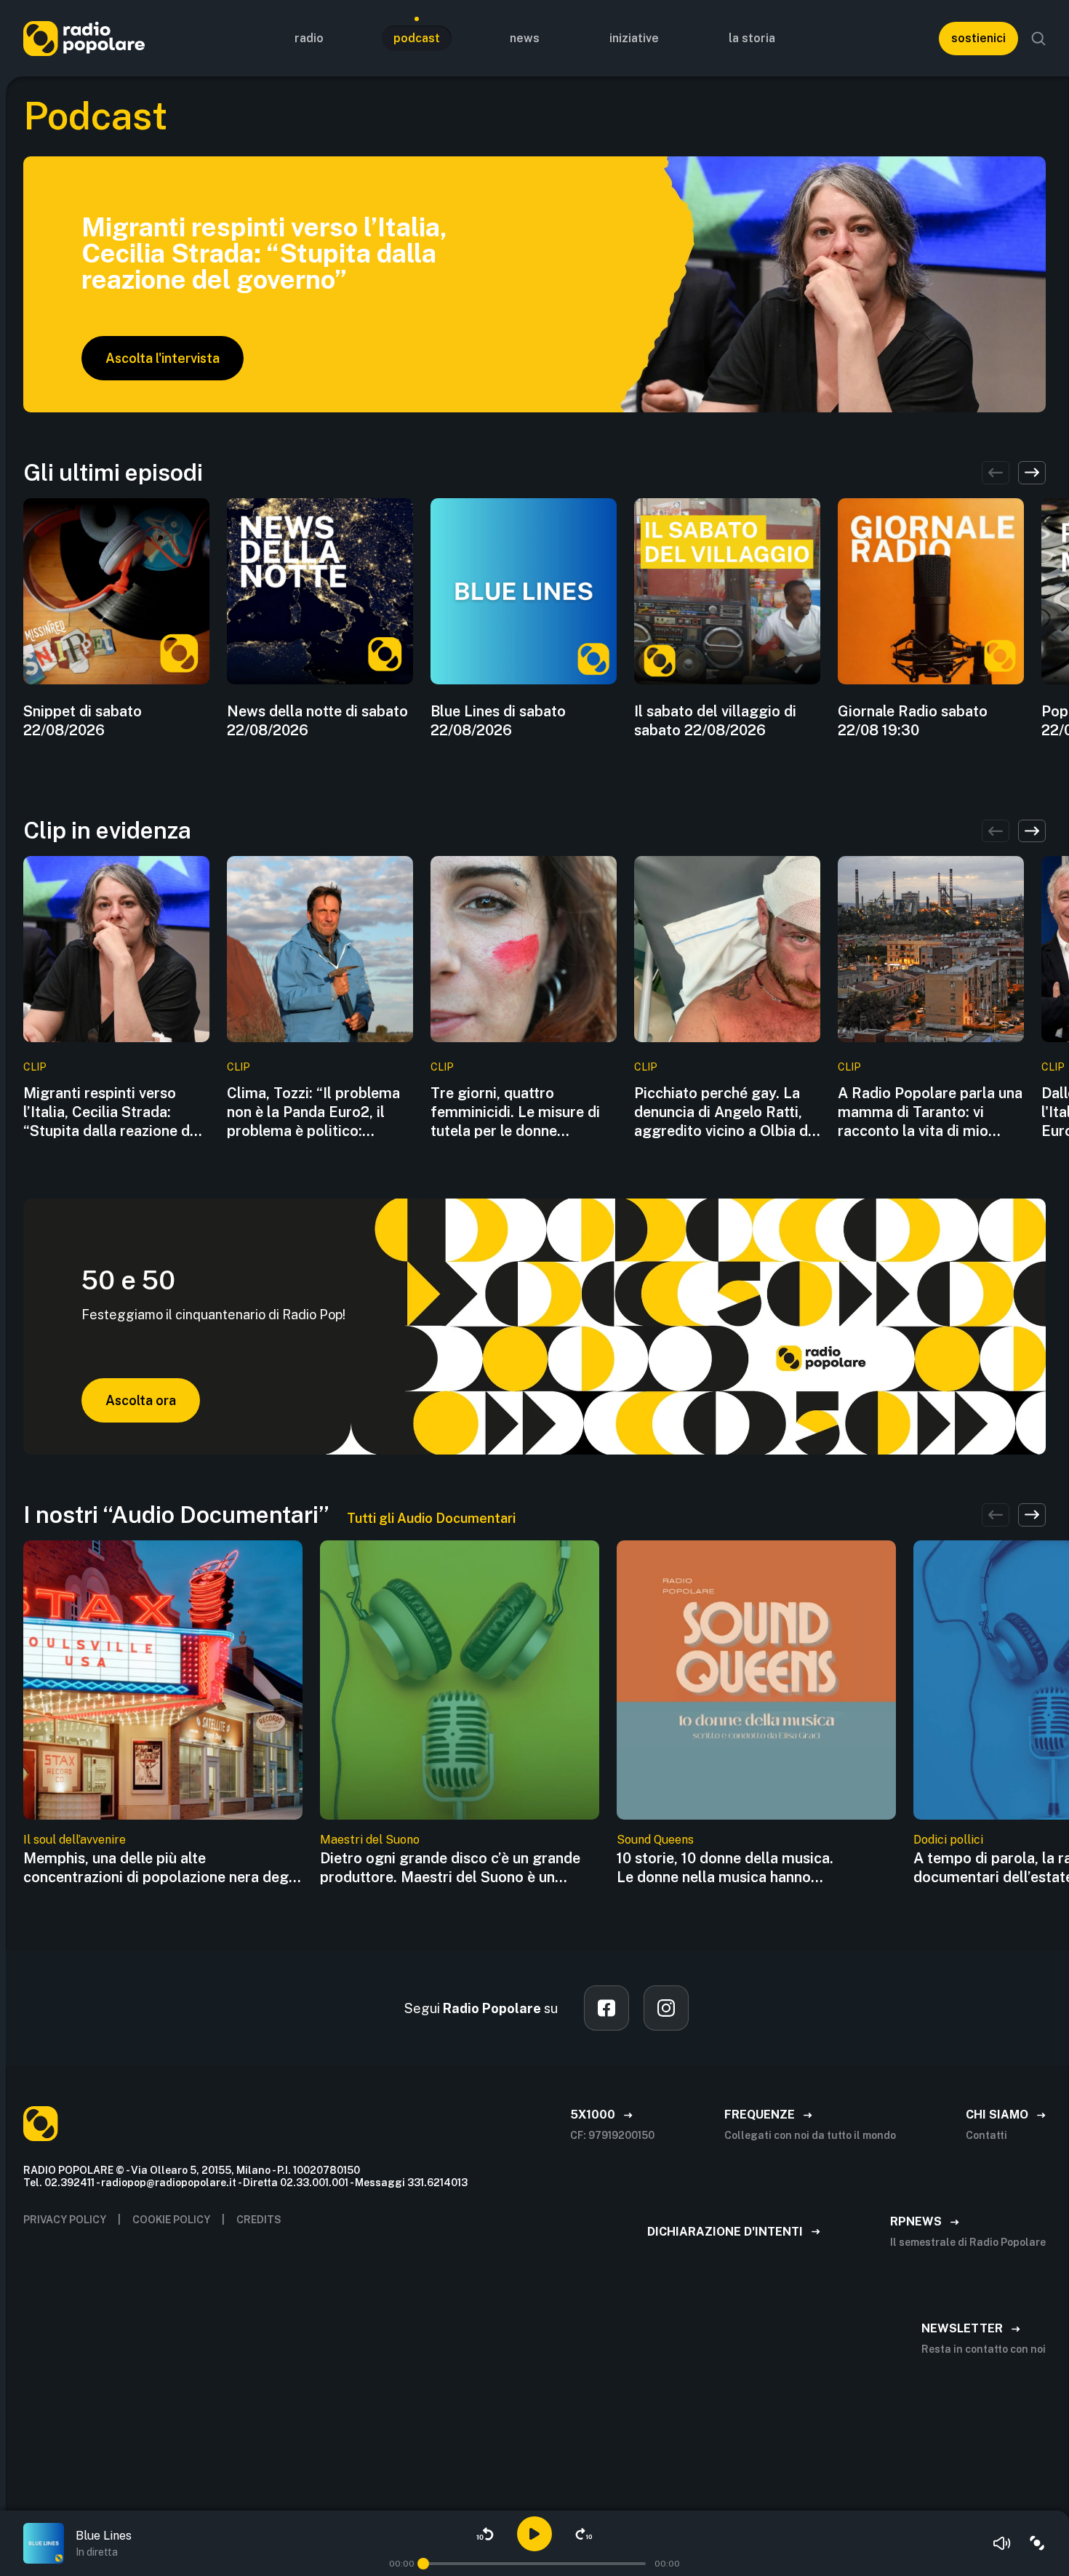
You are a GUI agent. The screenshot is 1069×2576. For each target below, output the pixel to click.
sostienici (978, 38)
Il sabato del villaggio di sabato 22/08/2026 (715, 721)
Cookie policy (171, 2220)
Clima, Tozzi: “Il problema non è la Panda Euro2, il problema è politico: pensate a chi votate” (313, 1112)
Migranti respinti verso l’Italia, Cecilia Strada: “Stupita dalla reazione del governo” (113, 1112)
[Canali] (1037, 2543)
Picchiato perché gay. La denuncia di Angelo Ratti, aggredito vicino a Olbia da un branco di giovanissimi (725, 1112)
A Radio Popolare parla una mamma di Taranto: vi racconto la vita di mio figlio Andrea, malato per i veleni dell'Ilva (930, 1112)
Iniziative (634, 38)
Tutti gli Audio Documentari (431, 1518)
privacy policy (65, 2220)
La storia (752, 38)
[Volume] (1002, 2543)
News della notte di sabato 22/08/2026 (317, 721)
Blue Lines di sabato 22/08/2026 (498, 721)
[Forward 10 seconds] (584, 2534)
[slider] (423, 2564)
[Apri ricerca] (1038, 39)
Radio (309, 38)
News (525, 38)
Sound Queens (655, 1840)
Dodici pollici (948, 1840)
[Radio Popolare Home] (84, 38)
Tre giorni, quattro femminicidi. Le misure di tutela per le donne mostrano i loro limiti (515, 1112)
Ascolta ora (141, 1400)
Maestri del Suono (370, 1840)
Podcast (417, 38)
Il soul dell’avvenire (75, 1840)
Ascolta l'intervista (163, 358)
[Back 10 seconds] (485, 2534)
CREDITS (259, 2220)
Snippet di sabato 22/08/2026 (83, 721)
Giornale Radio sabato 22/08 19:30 (913, 721)
